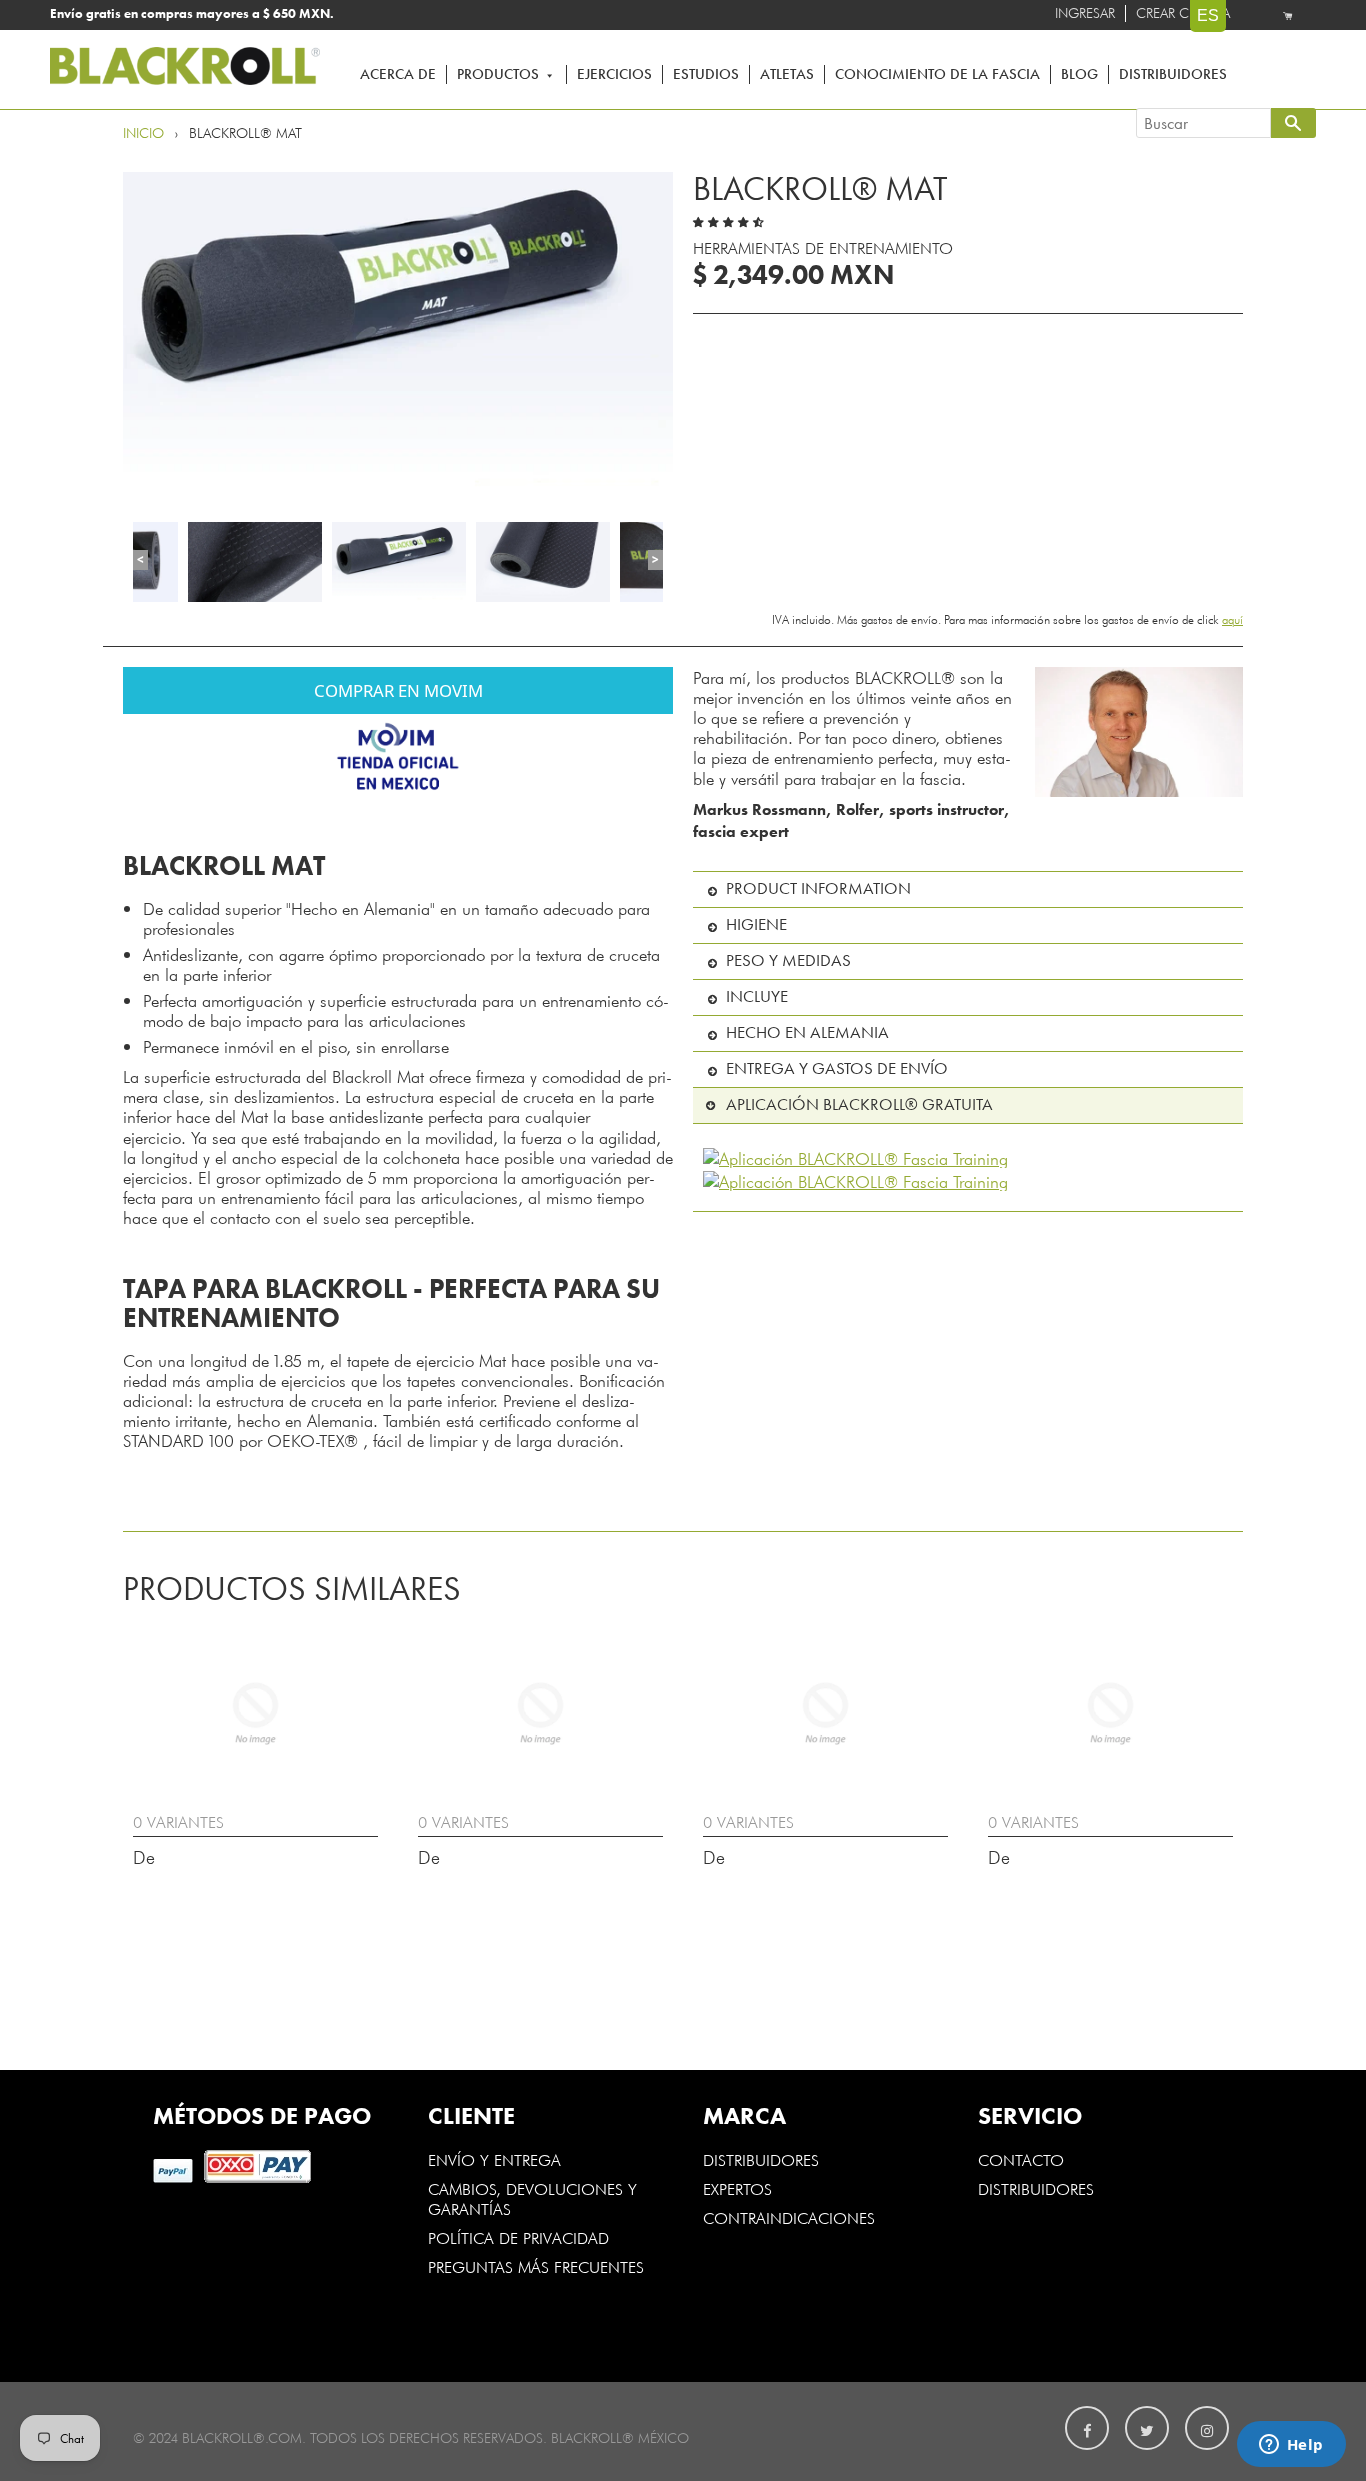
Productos (500, 74)
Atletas (787, 74)
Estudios (706, 74)
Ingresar (1085, 13)
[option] (398, 332)
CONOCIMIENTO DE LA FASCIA (937, 74)
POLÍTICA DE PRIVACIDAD (518, 2237)
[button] (731, 217)
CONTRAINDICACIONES (789, 2217)
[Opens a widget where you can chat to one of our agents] (1291, 2446)
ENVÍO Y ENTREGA (494, 2159)
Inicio (143, 133)
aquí (1232, 619)
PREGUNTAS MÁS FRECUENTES (536, 2266)
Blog (1079, 74)
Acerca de (398, 74)
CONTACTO (1021, 2159)
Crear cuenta (1183, 13)
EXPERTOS (740, 2188)
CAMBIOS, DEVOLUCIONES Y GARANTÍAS (532, 2198)
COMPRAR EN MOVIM (398, 690)
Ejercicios (614, 74)
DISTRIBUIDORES (761, 2159)
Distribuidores (1173, 74)
